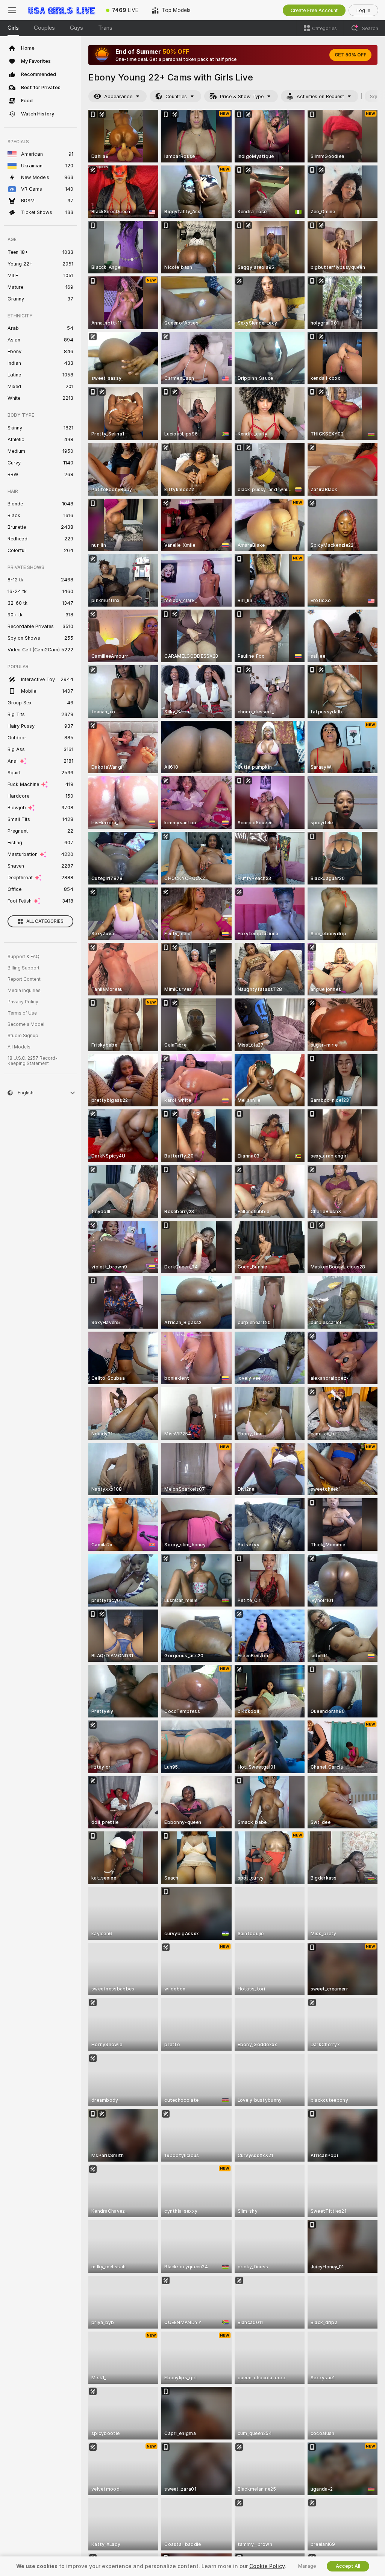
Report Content (24, 979)
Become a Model (26, 1024)
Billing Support (23, 968)
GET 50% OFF (350, 55)
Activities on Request (320, 96)
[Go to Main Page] (62, 10)
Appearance (118, 96)
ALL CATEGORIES (45, 921)
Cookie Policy (267, 2566)
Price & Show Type (242, 96)
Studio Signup (23, 1036)
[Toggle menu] (12, 10)
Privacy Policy (23, 1002)
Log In (363, 10)
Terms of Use (22, 1013)
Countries (176, 96)
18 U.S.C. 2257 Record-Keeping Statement (33, 1061)
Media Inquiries (24, 991)
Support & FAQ (23, 957)
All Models (19, 1047)
